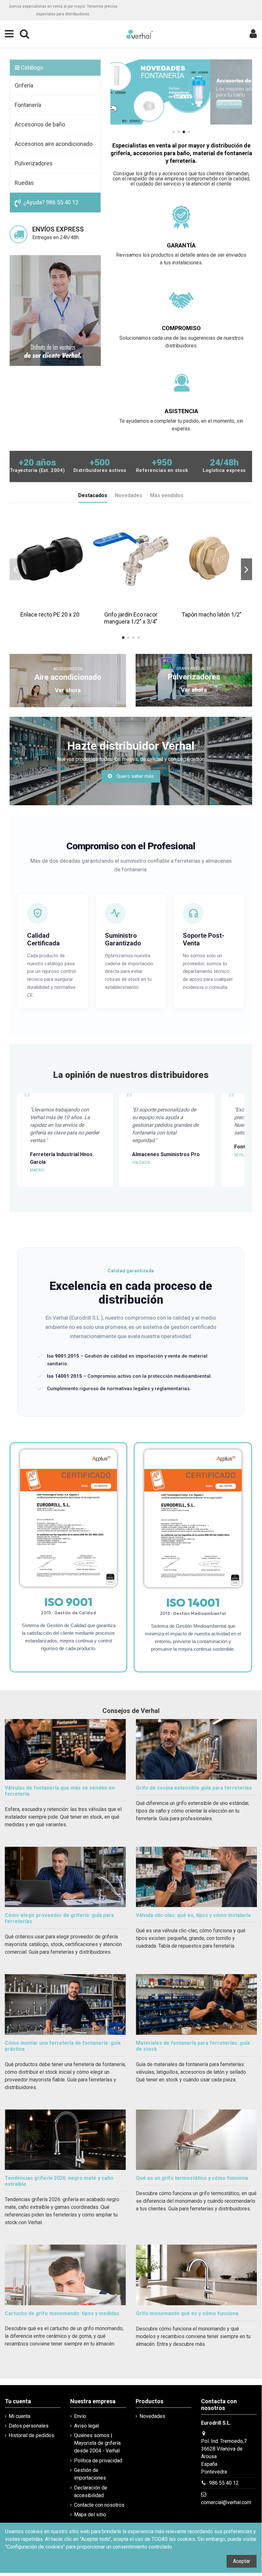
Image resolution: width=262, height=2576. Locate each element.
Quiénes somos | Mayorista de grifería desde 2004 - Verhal (97, 2443)
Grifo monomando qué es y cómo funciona (187, 2313)
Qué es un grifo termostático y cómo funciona (192, 2178)
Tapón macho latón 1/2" (212, 614)
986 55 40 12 (224, 2483)
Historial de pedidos (31, 2435)
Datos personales (29, 2426)
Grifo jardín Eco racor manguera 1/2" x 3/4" (131, 618)
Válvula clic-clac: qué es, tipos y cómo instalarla (193, 1915)
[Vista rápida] (55, 605)
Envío (80, 2416)
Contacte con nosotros (99, 2505)
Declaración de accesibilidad (91, 2492)
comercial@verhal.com (226, 2502)
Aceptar (242, 2561)
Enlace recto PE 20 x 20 (50, 614)
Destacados (93, 495)
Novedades (129, 495)
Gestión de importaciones (90, 2474)
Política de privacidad (98, 2461)
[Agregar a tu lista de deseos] (45, 605)
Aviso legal (86, 2426)
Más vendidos (167, 495)
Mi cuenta (19, 2416)
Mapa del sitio (90, 2515)
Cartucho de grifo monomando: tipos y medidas (62, 2313)
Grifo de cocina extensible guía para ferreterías (194, 1788)
